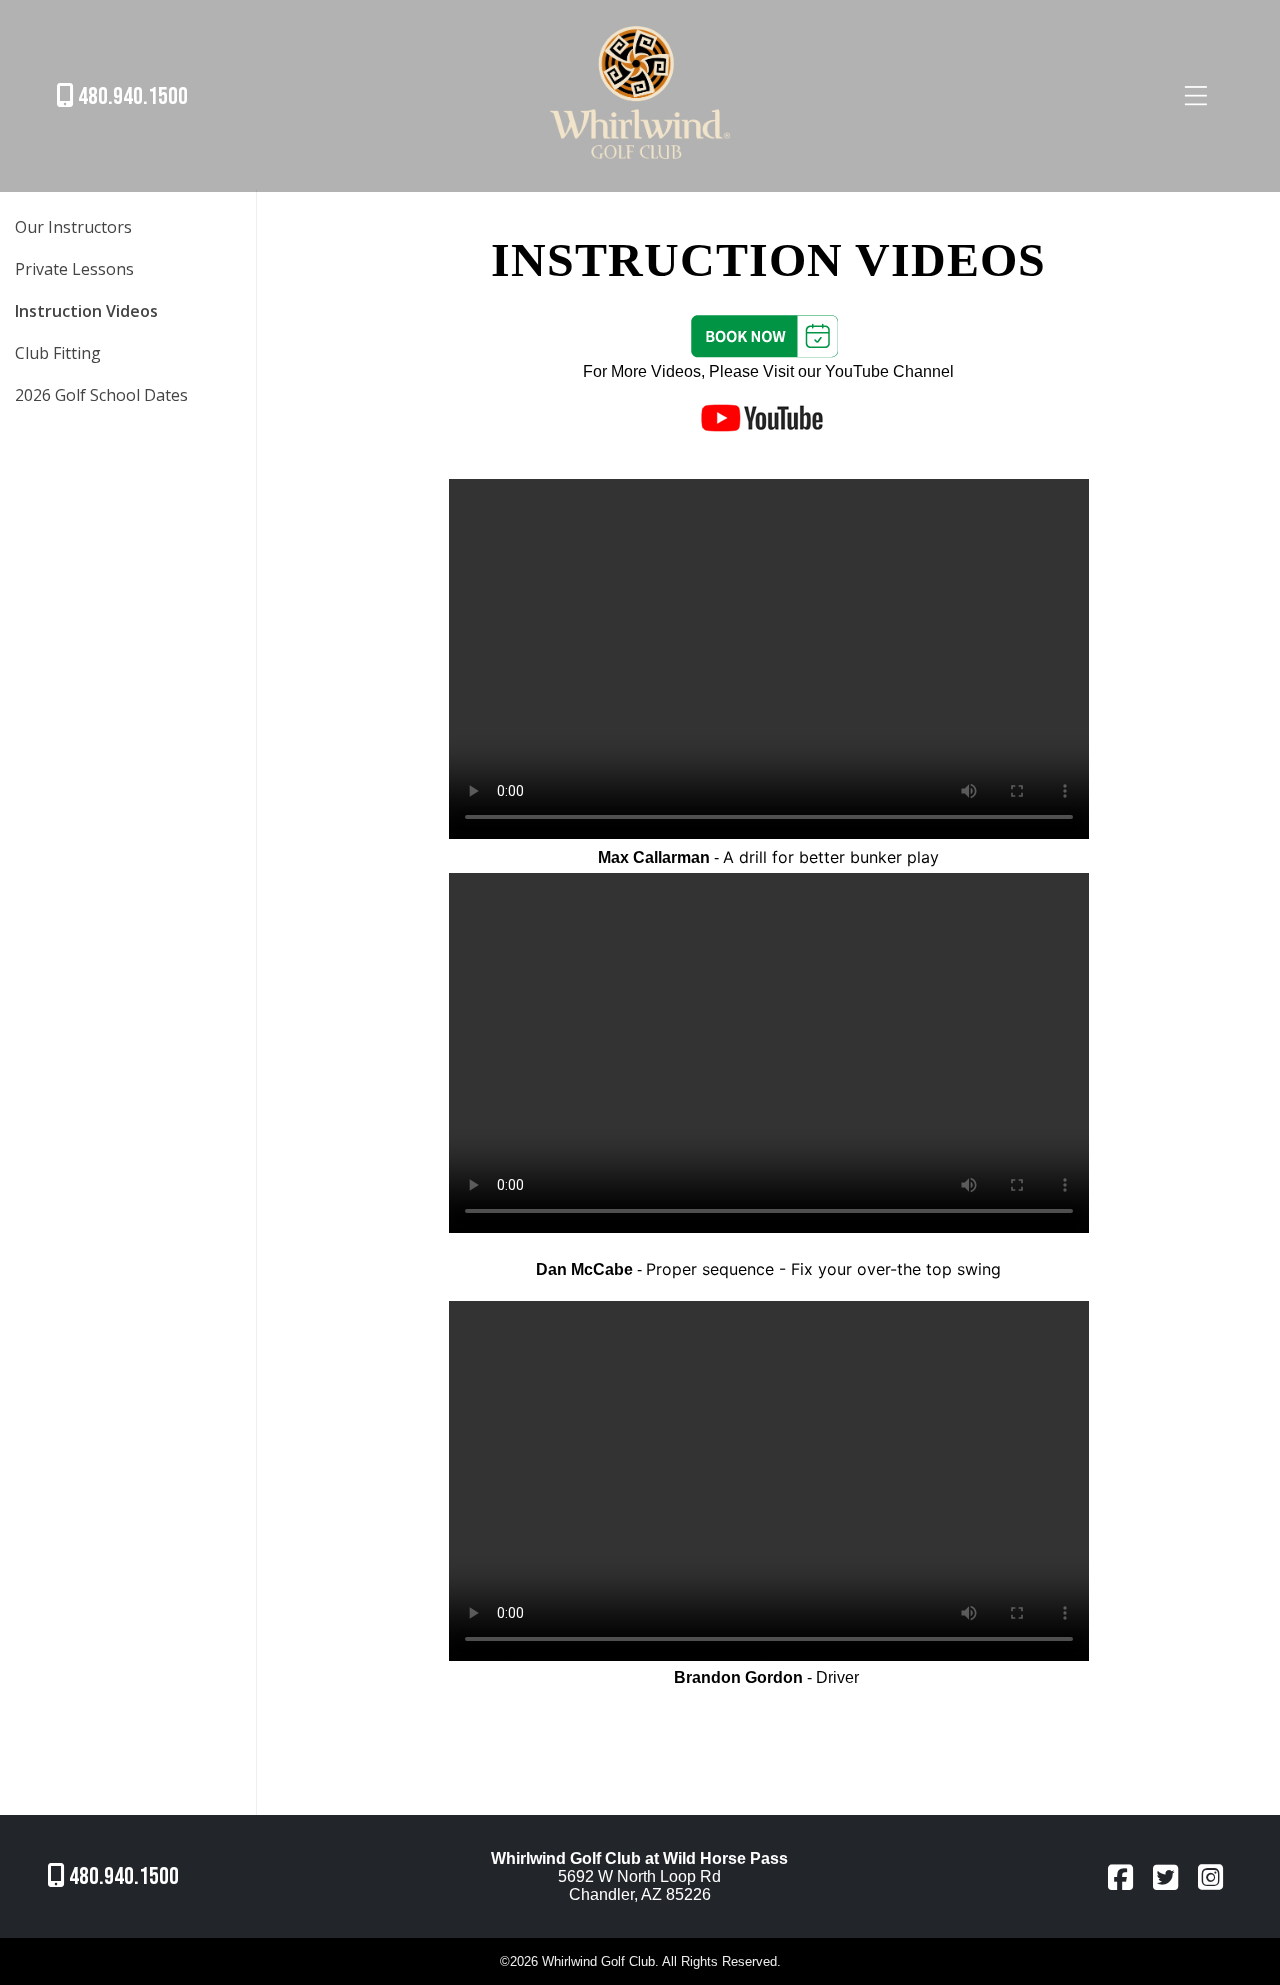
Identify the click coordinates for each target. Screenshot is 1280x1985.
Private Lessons (74, 269)
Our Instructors (73, 227)
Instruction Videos (86, 311)
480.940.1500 (131, 96)
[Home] (640, 161)
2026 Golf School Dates (101, 395)
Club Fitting (58, 353)
